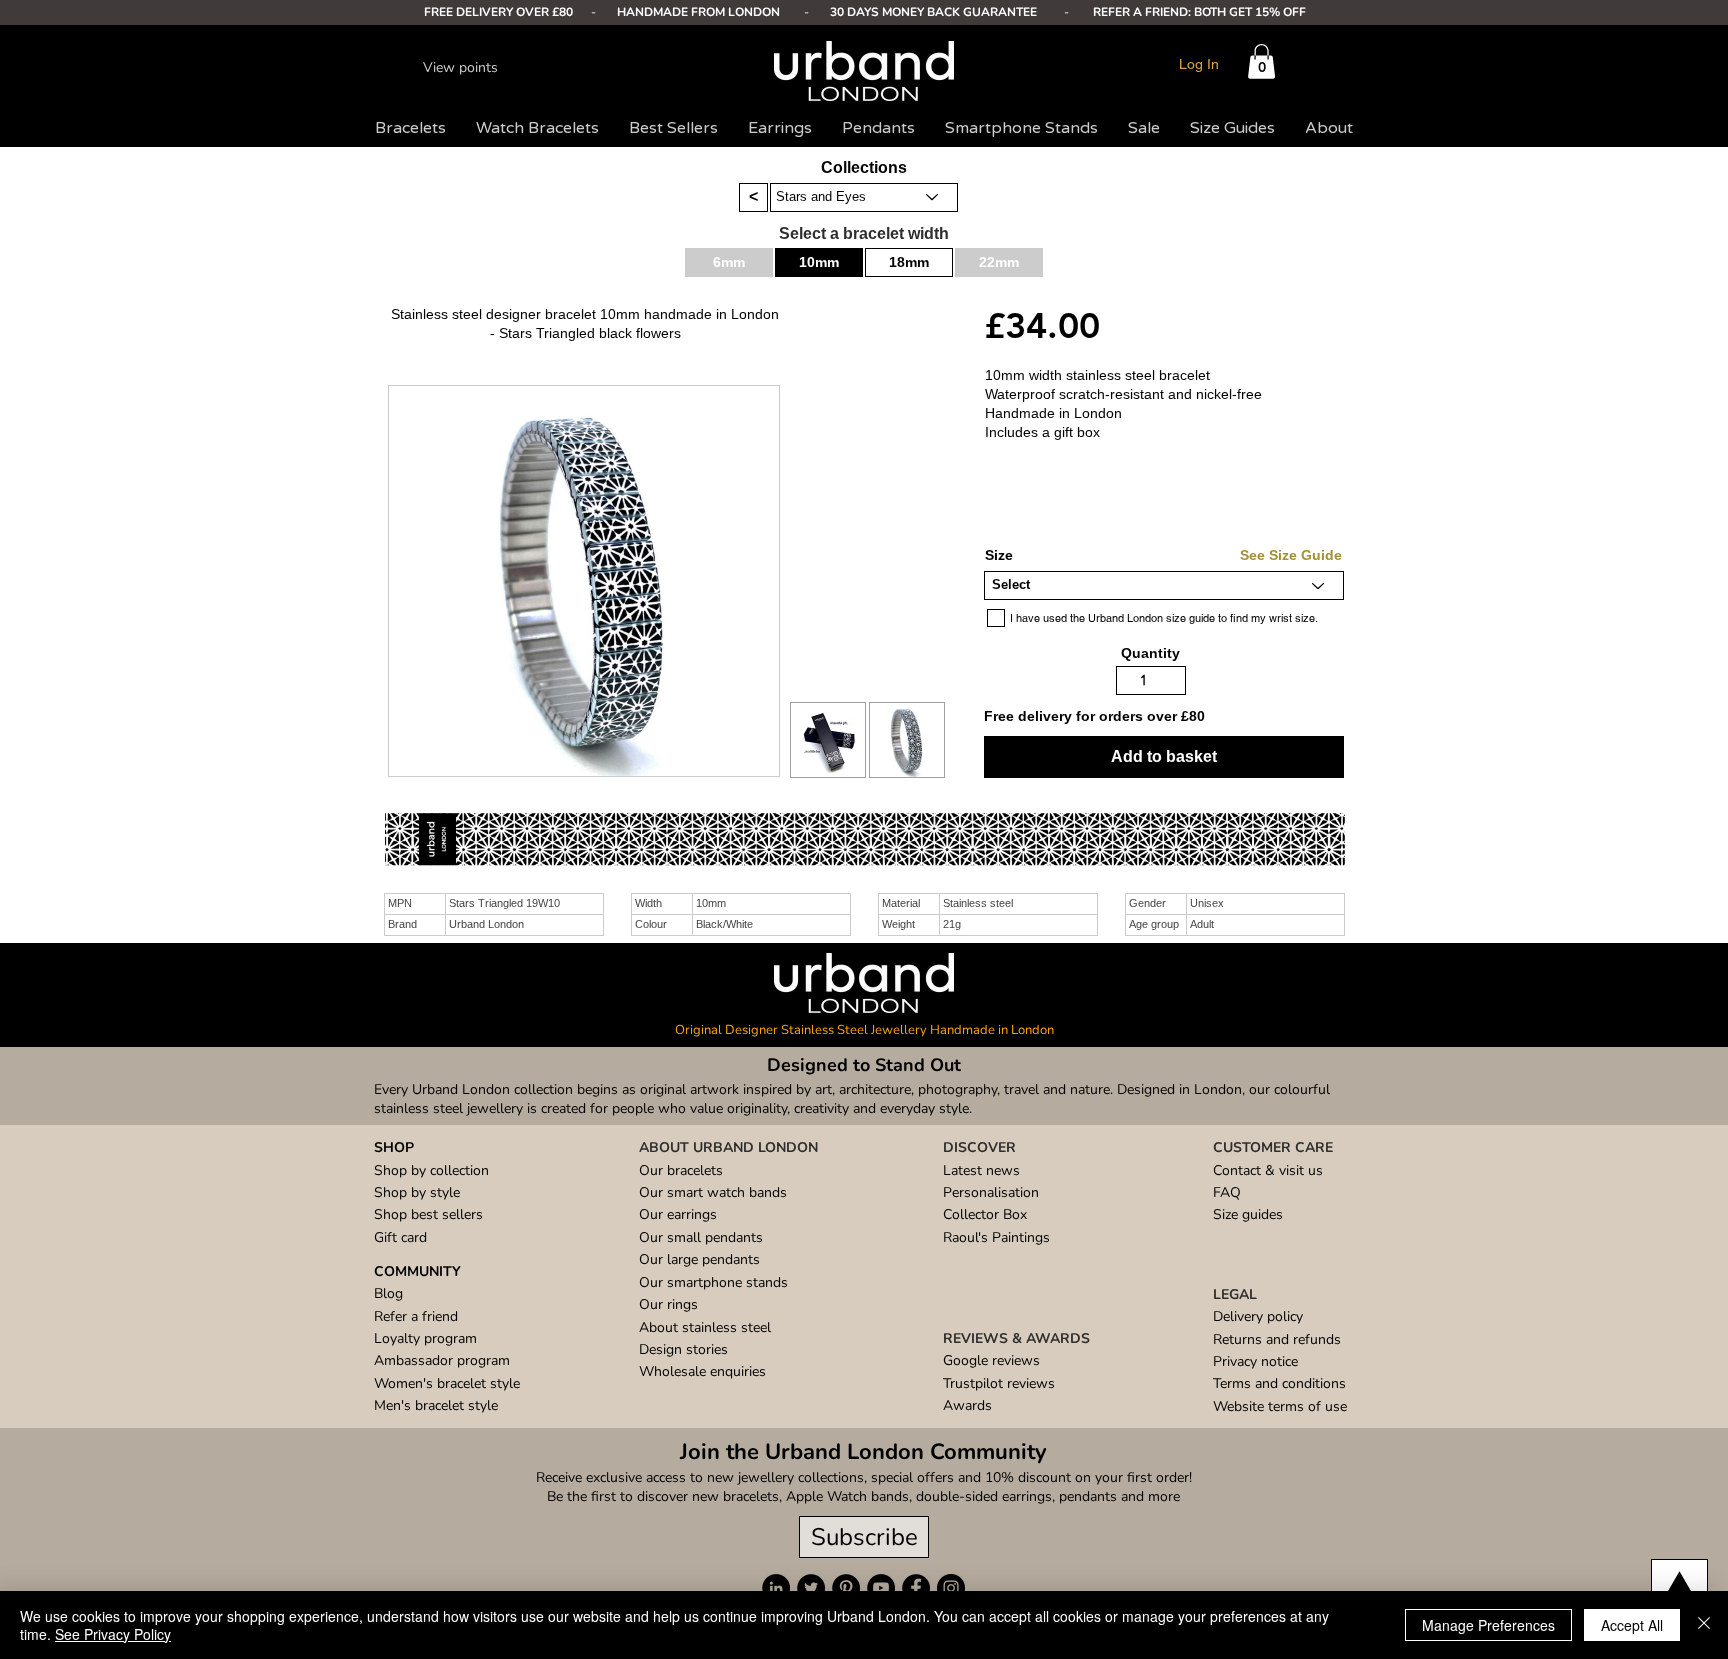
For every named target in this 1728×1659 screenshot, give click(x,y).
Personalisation (991, 1192)
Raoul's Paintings (996, 1237)
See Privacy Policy (113, 1634)
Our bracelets (681, 1170)
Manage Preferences (1488, 1625)
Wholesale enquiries (702, 1371)
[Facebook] (916, 1588)
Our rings (668, 1304)
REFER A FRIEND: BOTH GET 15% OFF (1199, 12)
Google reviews (991, 1360)
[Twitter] (811, 1588)
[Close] (1704, 1625)
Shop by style (417, 1192)
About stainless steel (705, 1327)
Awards (967, 1405)
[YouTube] (881, 1588)
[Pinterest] (846, 1588)
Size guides (1248, 1214)
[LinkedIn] (776, 1588)
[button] (1261, 61)
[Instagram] (951, 1588)
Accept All (1632, 1625)
